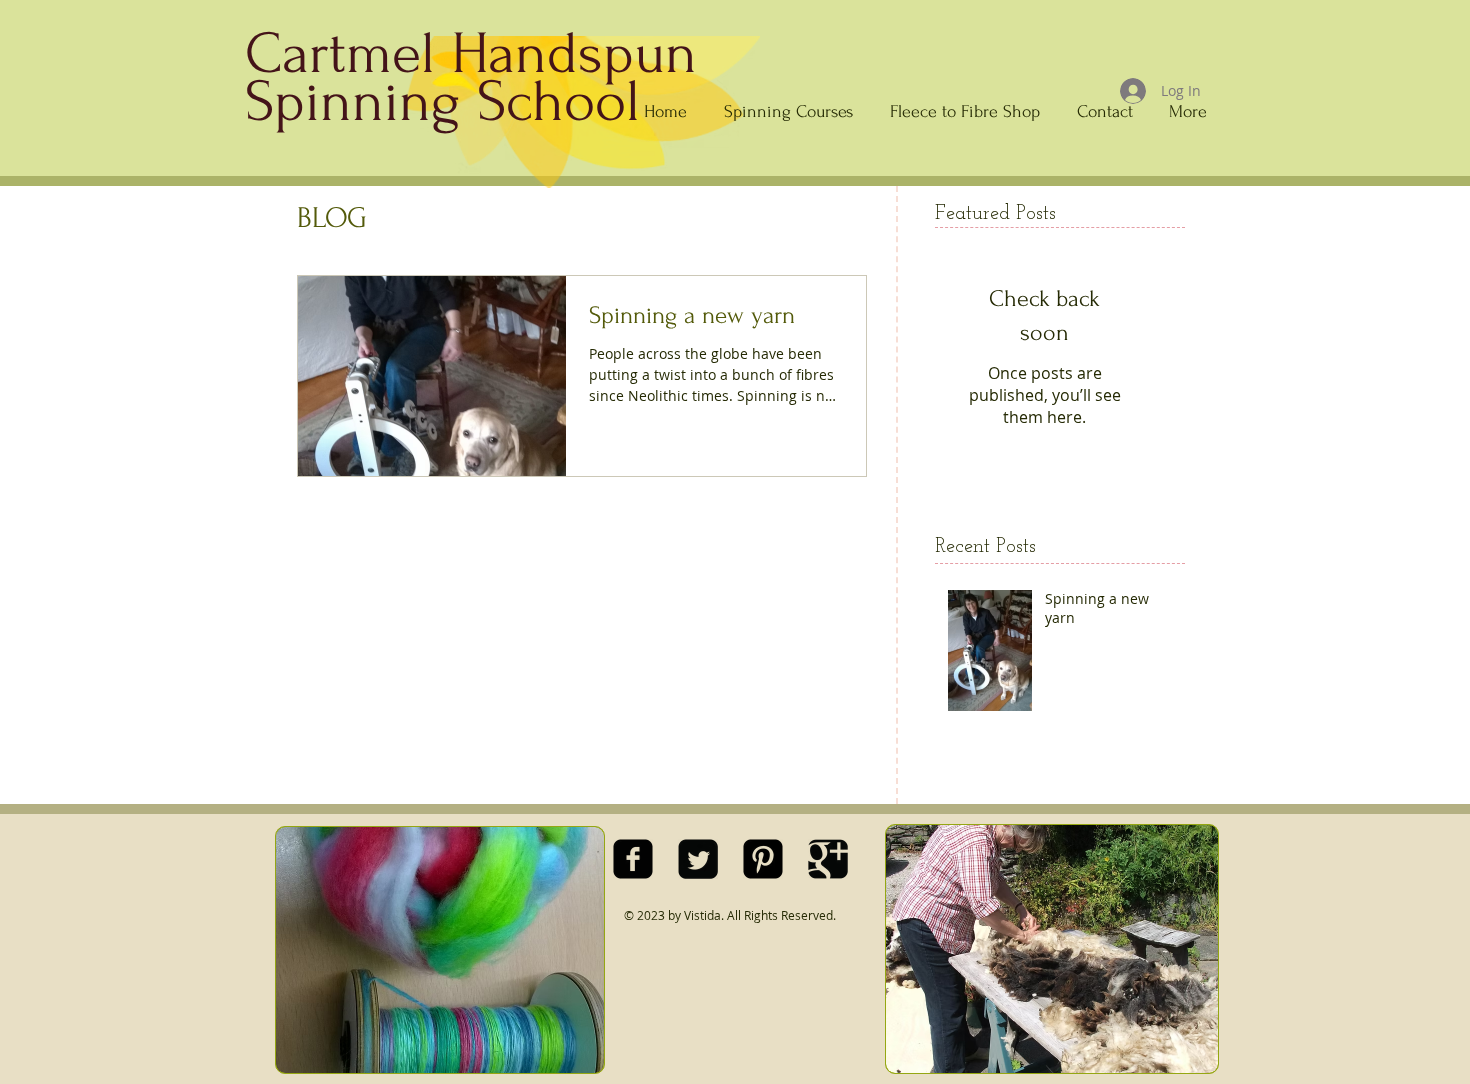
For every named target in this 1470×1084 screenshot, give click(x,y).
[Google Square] (828, 859)
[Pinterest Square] (763, 859)
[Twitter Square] (698, 859)
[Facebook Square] (633, 859)
